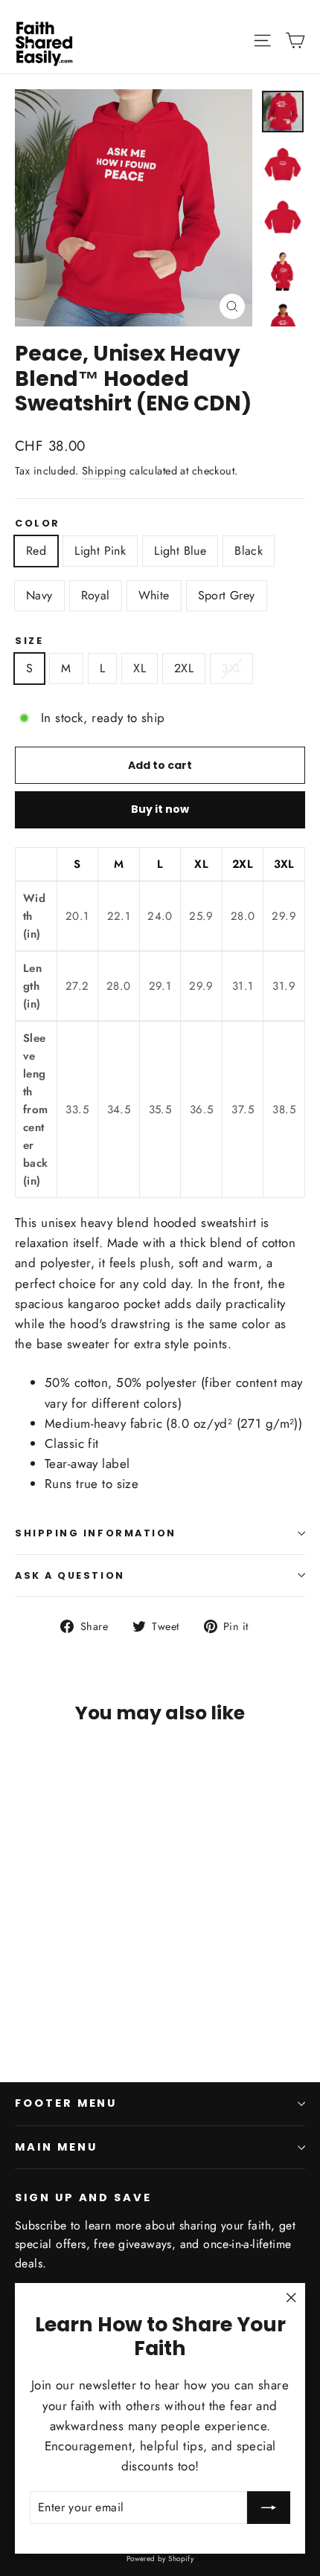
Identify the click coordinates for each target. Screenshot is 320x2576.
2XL (184, 668)
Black (249, 551)
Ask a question (70, 1575)
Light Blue (180, 551)
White (154, 595)
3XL (231, 668)
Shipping (104, 471)
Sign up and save (83, 2197)
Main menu (56, 2147)
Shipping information (96, 1533)
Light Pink (100, 551)
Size (29, 641)
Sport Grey (227, 595)
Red (36, 551)
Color (38, 523)
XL (140, 668)
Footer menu (66, 2103)
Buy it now (160, 809)
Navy (39, 595)
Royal (96, 595)
